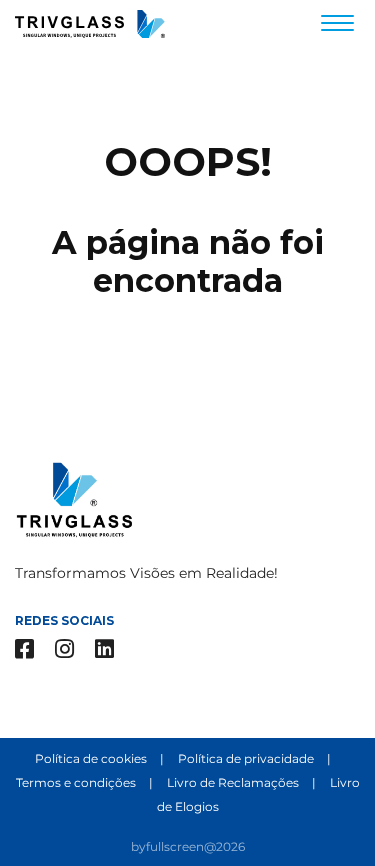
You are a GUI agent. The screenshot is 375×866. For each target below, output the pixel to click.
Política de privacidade (247, 758)
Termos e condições (77, 782)
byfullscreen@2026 (188, 846)
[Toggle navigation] (337, 25)
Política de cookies (92, 758)
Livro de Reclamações (234, 782)
